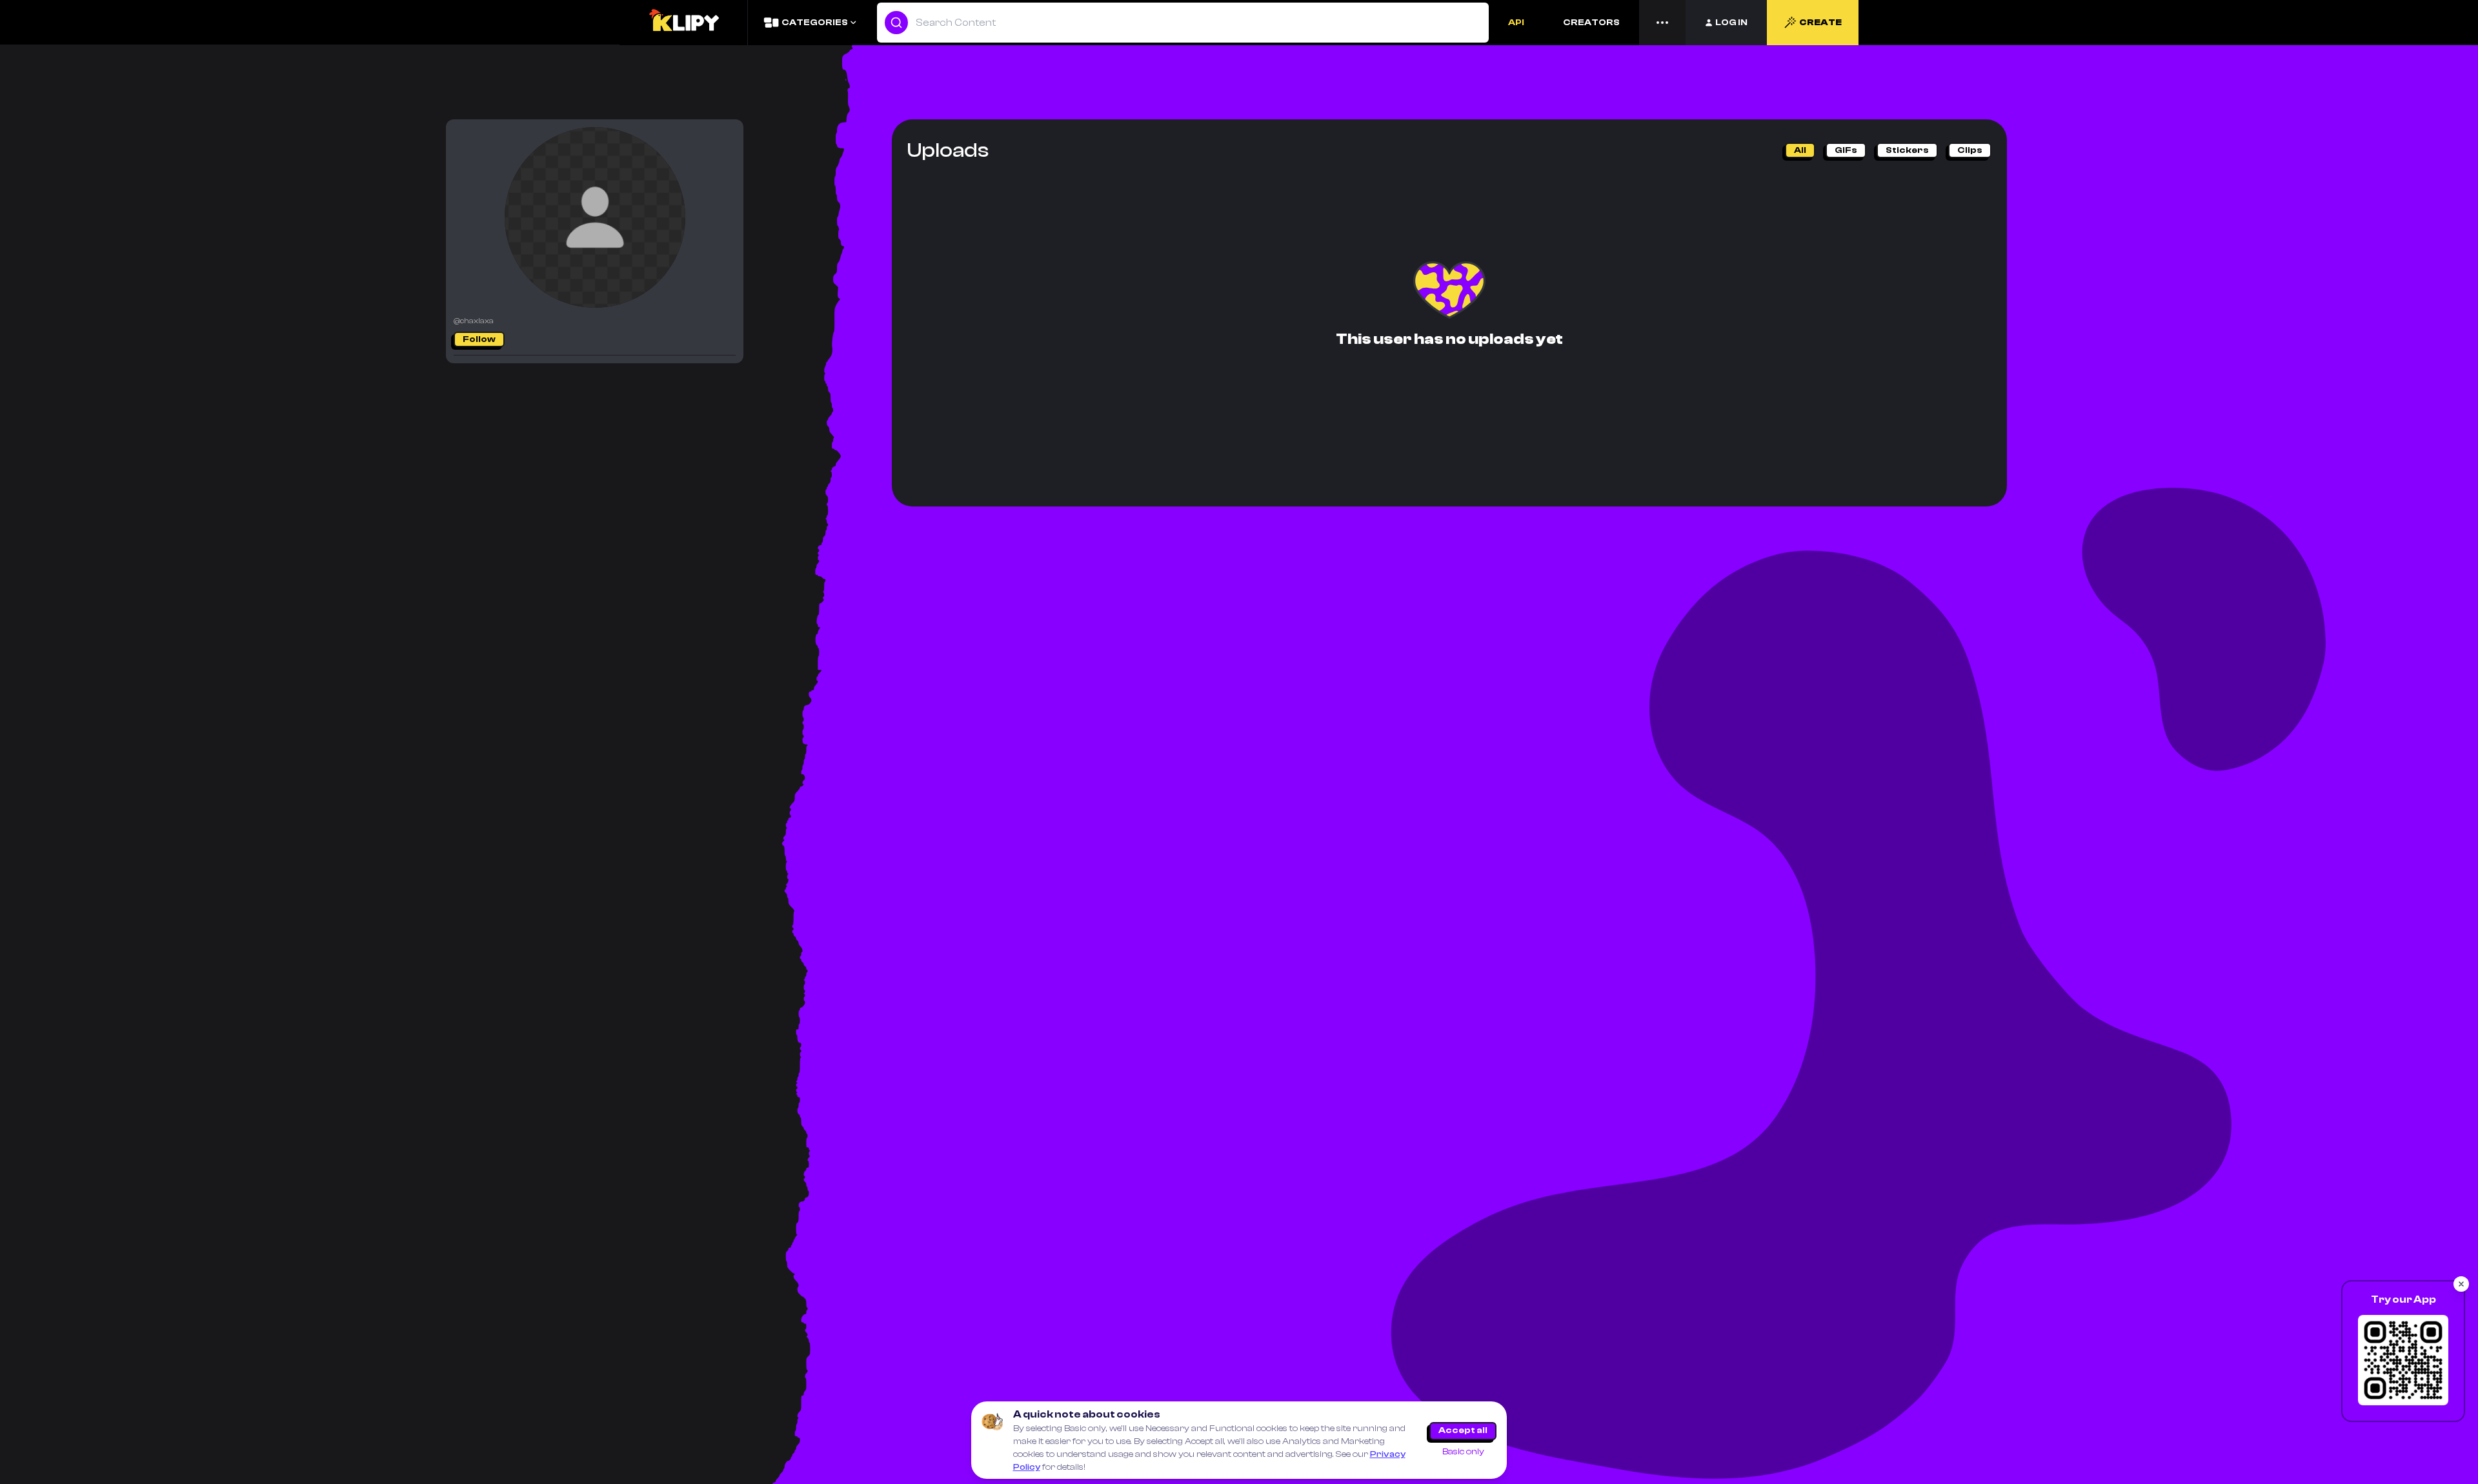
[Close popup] (2461, 1284)
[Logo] (683, 23)
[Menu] (1662, 23)
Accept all (1463, 1430)
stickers (1907, 150)
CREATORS (1591, 23)
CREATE (1820, 23)
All (1800, 150)
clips (1970, 150)
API (1516, 23)
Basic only (1463, 1452)
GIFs (1846, 150)
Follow (479, 339)
